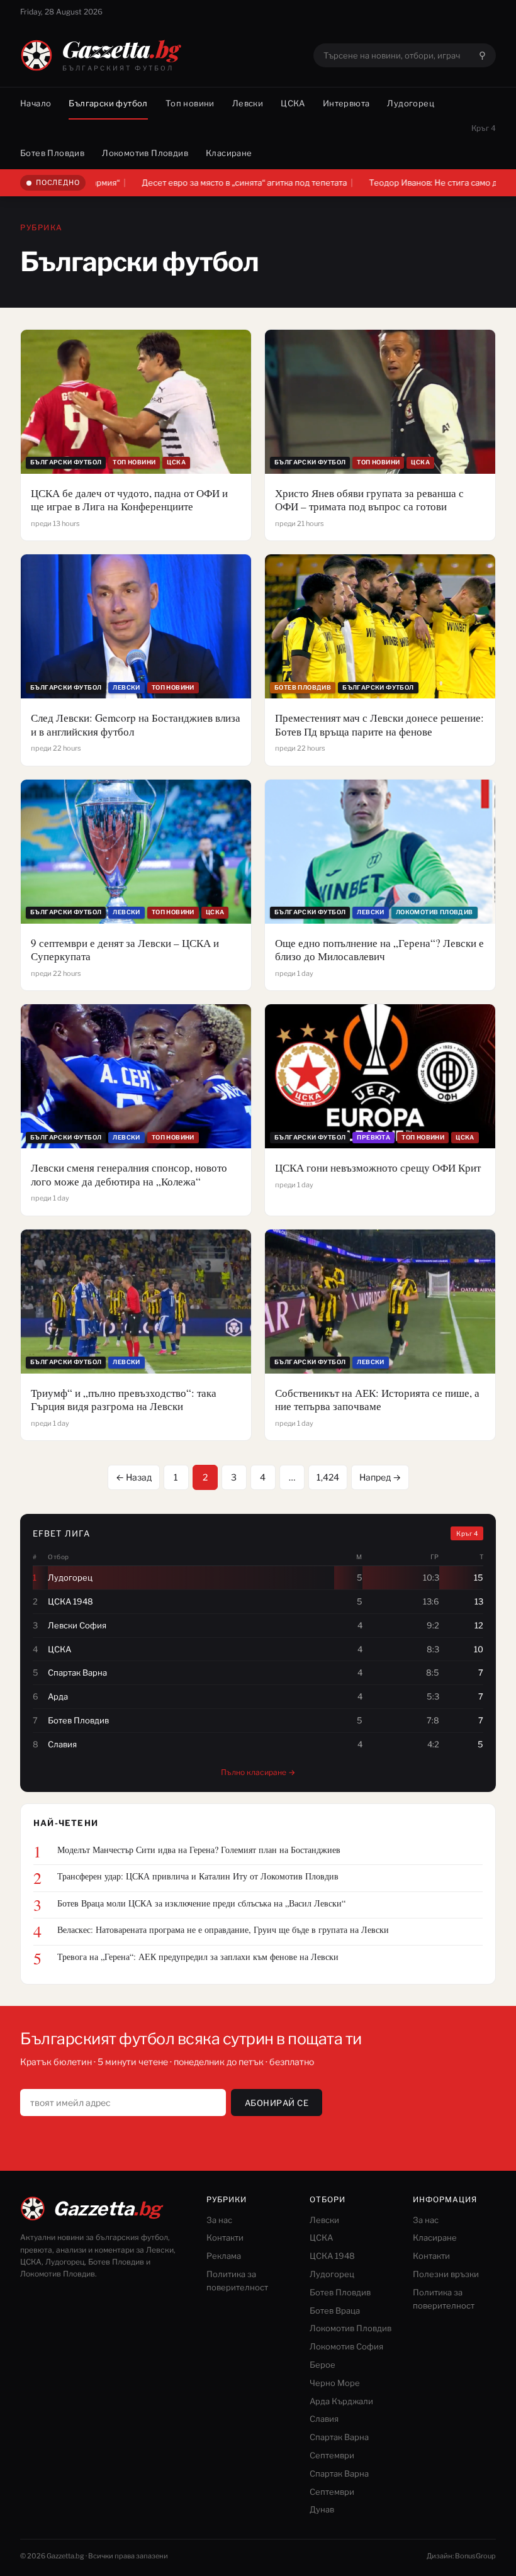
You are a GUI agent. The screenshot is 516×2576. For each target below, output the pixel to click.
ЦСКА (293, 103)
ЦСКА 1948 (332, 2256)
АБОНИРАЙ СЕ (277, 2103)
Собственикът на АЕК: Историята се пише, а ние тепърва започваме (377, 1400)
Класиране (229, 153)
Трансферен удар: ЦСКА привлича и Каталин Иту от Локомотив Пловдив (198, 1876)
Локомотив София (346, 2346)
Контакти (225, 2237)
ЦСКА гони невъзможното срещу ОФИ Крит (378, 1168)
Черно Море (335, 2383)
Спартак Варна (339, 2437)
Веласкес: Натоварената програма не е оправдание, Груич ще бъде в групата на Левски (223, 1930)
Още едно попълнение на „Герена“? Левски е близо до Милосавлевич (379, 950)
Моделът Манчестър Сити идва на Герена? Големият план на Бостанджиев (199, 1850)
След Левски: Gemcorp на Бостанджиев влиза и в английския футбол (136, 725)
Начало (36, 103)
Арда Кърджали (341, 2401)
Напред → (380, 1477)
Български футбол (108, 103)
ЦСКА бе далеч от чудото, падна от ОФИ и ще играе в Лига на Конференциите (129, 500)
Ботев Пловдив (52, 153)
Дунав (322, 2509)
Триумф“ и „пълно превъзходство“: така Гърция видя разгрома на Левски (124, 1400)
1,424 (328, 1477)
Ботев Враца (335, 2310)
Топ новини (190, 103)
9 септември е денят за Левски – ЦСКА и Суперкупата (125, 950)
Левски (248, 103)
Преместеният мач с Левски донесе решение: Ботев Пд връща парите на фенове (379, 725)
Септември (332, 2455)
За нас (219, 2220)
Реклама (224, 2256)
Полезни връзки (446, 2274)
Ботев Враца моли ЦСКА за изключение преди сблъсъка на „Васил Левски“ (201, 1903)
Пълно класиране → (258, 1772)
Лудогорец (411, 103)
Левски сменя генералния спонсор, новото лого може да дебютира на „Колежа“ (129, 1174)
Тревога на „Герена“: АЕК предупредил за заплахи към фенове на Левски (198, 1957)
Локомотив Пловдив (145, 153)
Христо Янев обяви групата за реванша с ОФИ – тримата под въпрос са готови (369, 500)
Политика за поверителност (237, 2281)
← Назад (134, 1477)
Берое (322, 2365)
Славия (324, 2419)
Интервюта (346, 103)
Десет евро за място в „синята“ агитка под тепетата (171, 182)
